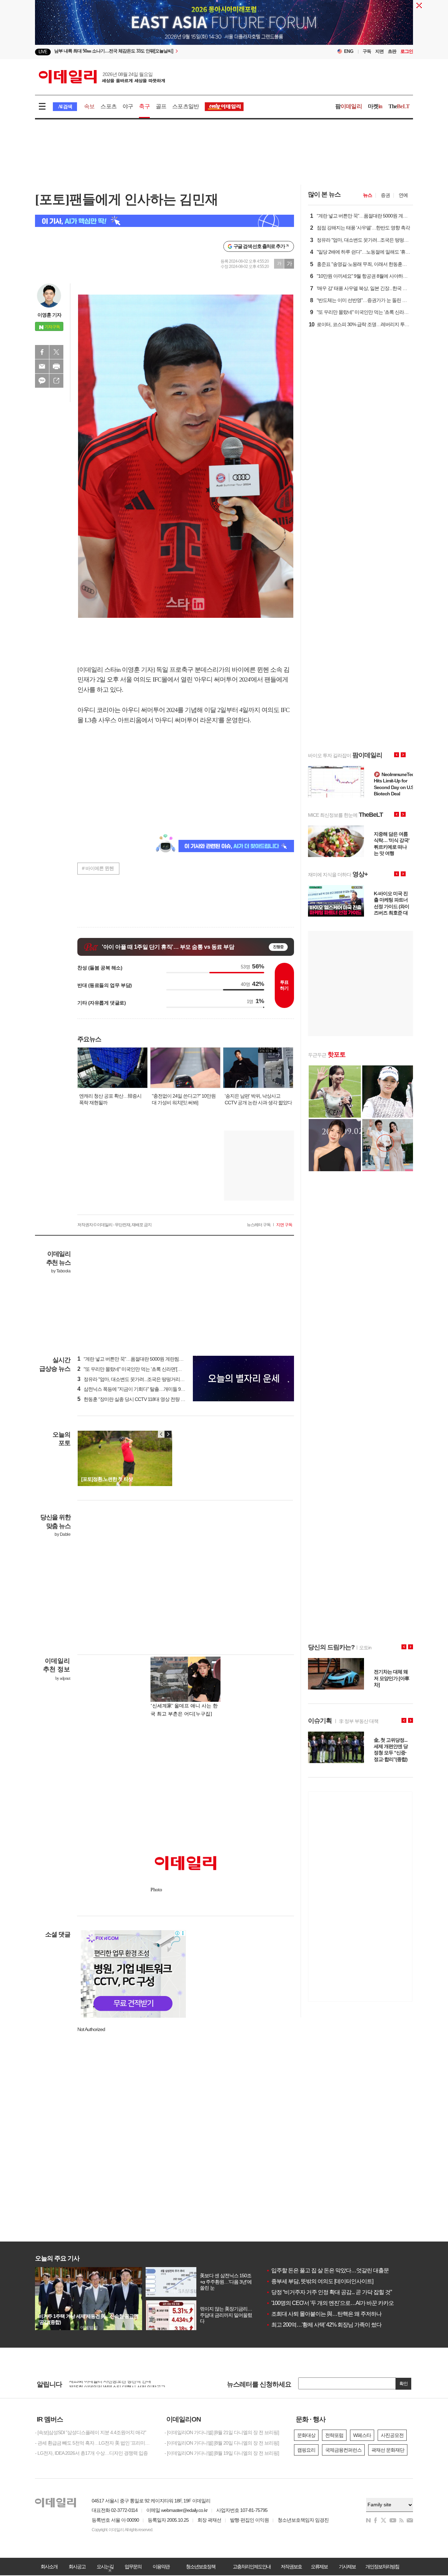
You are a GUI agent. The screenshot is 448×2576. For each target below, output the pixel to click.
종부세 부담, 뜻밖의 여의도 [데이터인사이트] (320, 2281)
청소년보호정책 (201, 2567)
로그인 (407, 51)
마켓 (375, 106)
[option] (167, 52)
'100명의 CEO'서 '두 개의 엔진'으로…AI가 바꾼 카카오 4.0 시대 (339, 2303)
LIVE (43, 52)
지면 (379, 51)
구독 (367, 51)
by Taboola (61, 1271)
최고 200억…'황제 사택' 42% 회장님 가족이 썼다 (324, 2325)
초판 (392, 51)
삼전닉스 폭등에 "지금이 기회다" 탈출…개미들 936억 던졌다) (142, 1389)
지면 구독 (284, 1225)
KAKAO (42, 381)
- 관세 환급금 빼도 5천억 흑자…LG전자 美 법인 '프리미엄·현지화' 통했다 (94, 2443)
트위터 (56, 352)
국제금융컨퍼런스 (343, 2450)
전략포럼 (334, 2435)
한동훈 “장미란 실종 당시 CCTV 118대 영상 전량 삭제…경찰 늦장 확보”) (152, 1399)
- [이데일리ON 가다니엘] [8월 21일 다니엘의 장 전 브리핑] (222, 2432)
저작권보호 (291, 2567)
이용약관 (161, 2567)
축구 (144, 106)
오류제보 (319, 2567)
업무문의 (133, 2567)
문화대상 (306, 2435)
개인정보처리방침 (382, 2567)
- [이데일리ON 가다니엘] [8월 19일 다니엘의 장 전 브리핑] (222, 2453)
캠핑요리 (306, 2450)
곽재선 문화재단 (388, 2450)
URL (56, 381)
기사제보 (347, 2567)
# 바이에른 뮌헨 (98, 868)
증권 (385, 195)
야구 (128, 106)
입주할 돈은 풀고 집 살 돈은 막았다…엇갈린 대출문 (327, 2270)
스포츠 (108, 106)
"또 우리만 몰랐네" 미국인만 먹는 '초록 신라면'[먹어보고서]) (140, 1369)
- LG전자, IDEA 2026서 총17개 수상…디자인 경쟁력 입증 (91, 2453)
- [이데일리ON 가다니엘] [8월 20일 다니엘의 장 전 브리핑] (222, 2443)
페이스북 (42, 352)
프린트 (56, 366)
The (399, 106)
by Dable (62, 1534)
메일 (42, 366)
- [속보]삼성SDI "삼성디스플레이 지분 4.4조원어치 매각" (90, 2432)
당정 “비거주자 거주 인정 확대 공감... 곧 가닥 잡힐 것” (329, 2292)
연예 (403, 195)
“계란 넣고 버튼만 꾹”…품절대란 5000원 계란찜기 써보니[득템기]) (146, 1359)
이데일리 (102, 77)
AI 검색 (65, 107)
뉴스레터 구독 (259, 1225)
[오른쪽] (168, 1434)
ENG (349, 51)
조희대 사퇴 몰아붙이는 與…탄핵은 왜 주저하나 (324, 2314)
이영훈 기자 (49, 315)
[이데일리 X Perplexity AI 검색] (164, 221)
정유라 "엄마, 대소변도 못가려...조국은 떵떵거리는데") (135, 1379)
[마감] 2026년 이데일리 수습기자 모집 (107, 2384)
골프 (161, 106)
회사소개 (49, 2567)
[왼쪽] (161, 1434)
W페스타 (362, 2435)
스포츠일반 (185, 106)
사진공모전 (392, 2435)
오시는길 (105, 2567)
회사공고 (77, 2567)
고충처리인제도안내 (252, 2567)
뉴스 (367, 195)
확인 (404, 2384)
